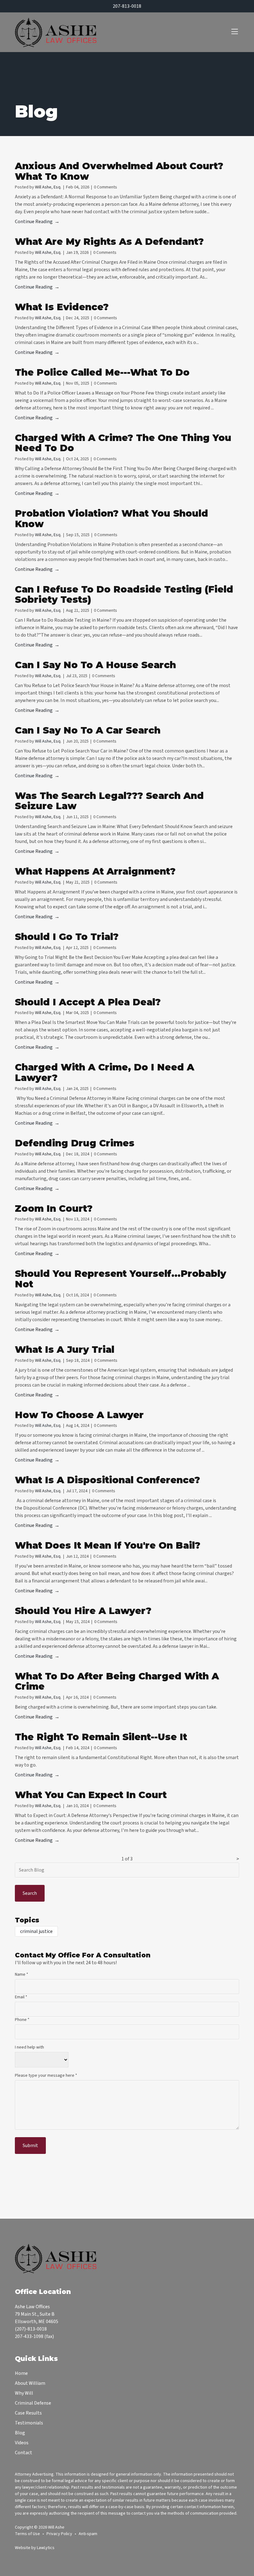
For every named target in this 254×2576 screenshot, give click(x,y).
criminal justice (36, 1931)
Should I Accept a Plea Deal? (88, 1002)
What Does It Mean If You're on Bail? (108, 1545)
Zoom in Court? (54, 1209)
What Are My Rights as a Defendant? (109, 242)
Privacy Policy (59, 2534)
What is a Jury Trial (65, 1350)
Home (21, 2373)
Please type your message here (46, 2075)
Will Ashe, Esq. (48, 187)
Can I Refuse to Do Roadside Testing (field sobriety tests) (124, 595)
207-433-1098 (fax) (34, 2336)
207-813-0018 (127, 6)
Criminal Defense (33, 2403)
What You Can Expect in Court (91, 1795)
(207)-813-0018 (31, 2329)
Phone (22, 2020)
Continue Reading (34, 222)
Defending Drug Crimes (75, 1143)
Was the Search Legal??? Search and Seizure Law (109, 801)
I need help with (29, 2047)
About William (30, 2383)
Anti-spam (88, 2534)
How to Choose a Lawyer (79, 1415)
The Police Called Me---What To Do (102, 372)
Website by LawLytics (35, 2548)
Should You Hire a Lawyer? (83, 1611)
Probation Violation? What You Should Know (112, 519)
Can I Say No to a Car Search (88, 730)
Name (22, 1974)
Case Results (28, 2413)
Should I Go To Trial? (67, 937)
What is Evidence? (62, 307)
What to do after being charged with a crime (117, 1681)
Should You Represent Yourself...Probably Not (120, 1279)
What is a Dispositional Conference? (107, 1480)
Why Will (24, 2393)
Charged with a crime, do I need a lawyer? (105, 1072)
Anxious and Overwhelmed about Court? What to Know (119, 171)
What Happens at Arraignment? (95, 871)
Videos (22, 2443)
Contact (24, 2453)
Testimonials (29, 2423)
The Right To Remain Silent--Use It (101, 1737)
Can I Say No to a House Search (95, 665)
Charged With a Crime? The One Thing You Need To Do (123, 443)
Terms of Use (27, 2534)
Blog (20, 2433)
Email (21, 1997)
